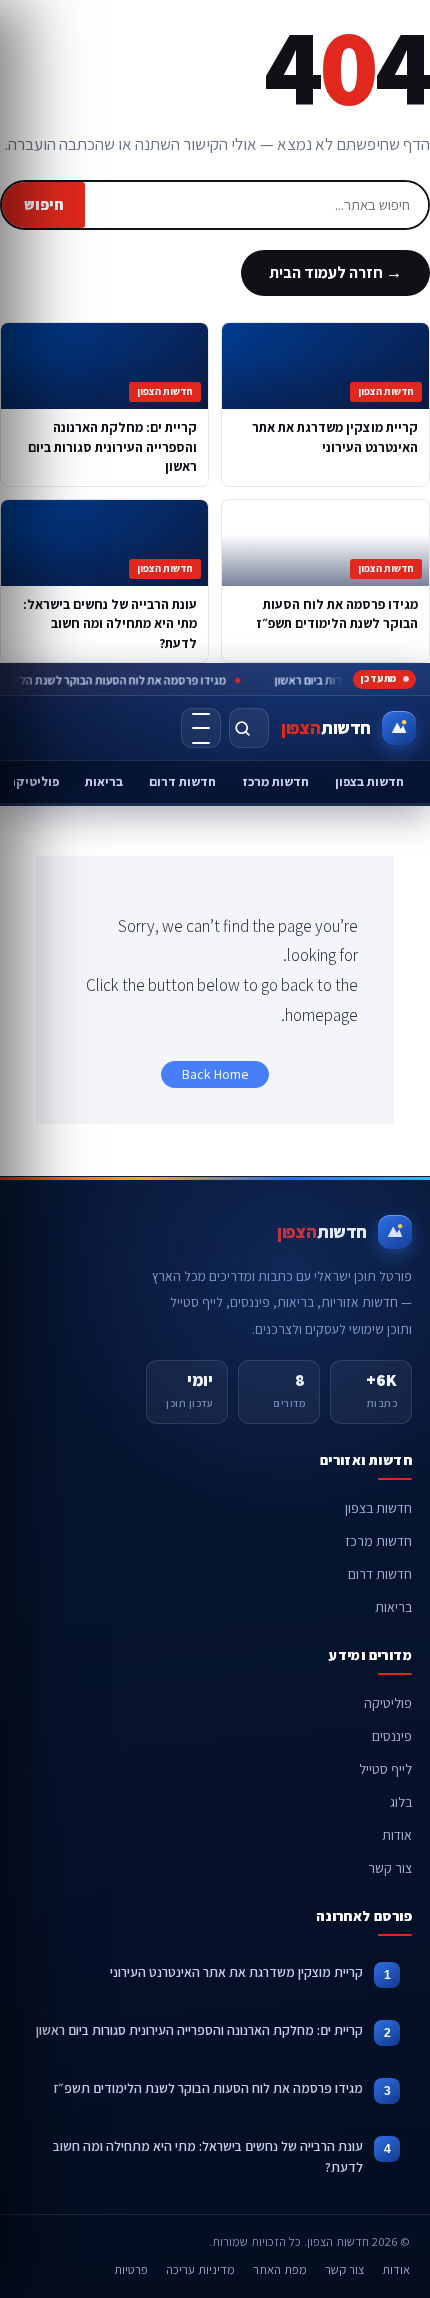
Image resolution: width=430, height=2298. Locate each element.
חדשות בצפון (369, 781)
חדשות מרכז (275, 781)
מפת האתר (280, 2269)
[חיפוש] (249, 728)
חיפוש (43, 204)
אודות (397, 1835)
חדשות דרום (182, 781)
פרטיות (131, 2269)
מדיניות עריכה (200, 2269)
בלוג (401, 1802)
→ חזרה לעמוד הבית (335, 272)
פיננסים (392, 1736)
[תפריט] (201, 728)
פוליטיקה (388, 1703)
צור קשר (390, 1868)
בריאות (104, 781)
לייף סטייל (385, 1769)
